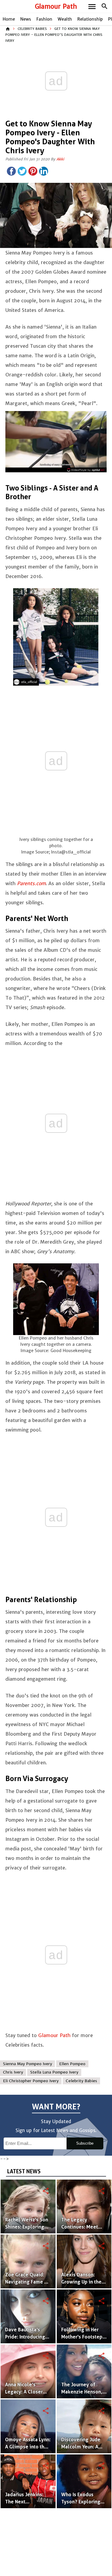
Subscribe (85, 2143)
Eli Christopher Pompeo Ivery (31, 2081)
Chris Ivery (13, 2072)
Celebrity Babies (32, 29)
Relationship (90, 19)
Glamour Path (56, 6)
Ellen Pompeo (72, 2064)
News (26, 19)
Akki (60, 159)
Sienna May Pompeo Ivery (27, 2064)
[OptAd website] (86, 470)
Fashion (44, 19)
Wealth (65, 19)
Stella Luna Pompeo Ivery (54, 2072)
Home (9, 19)
